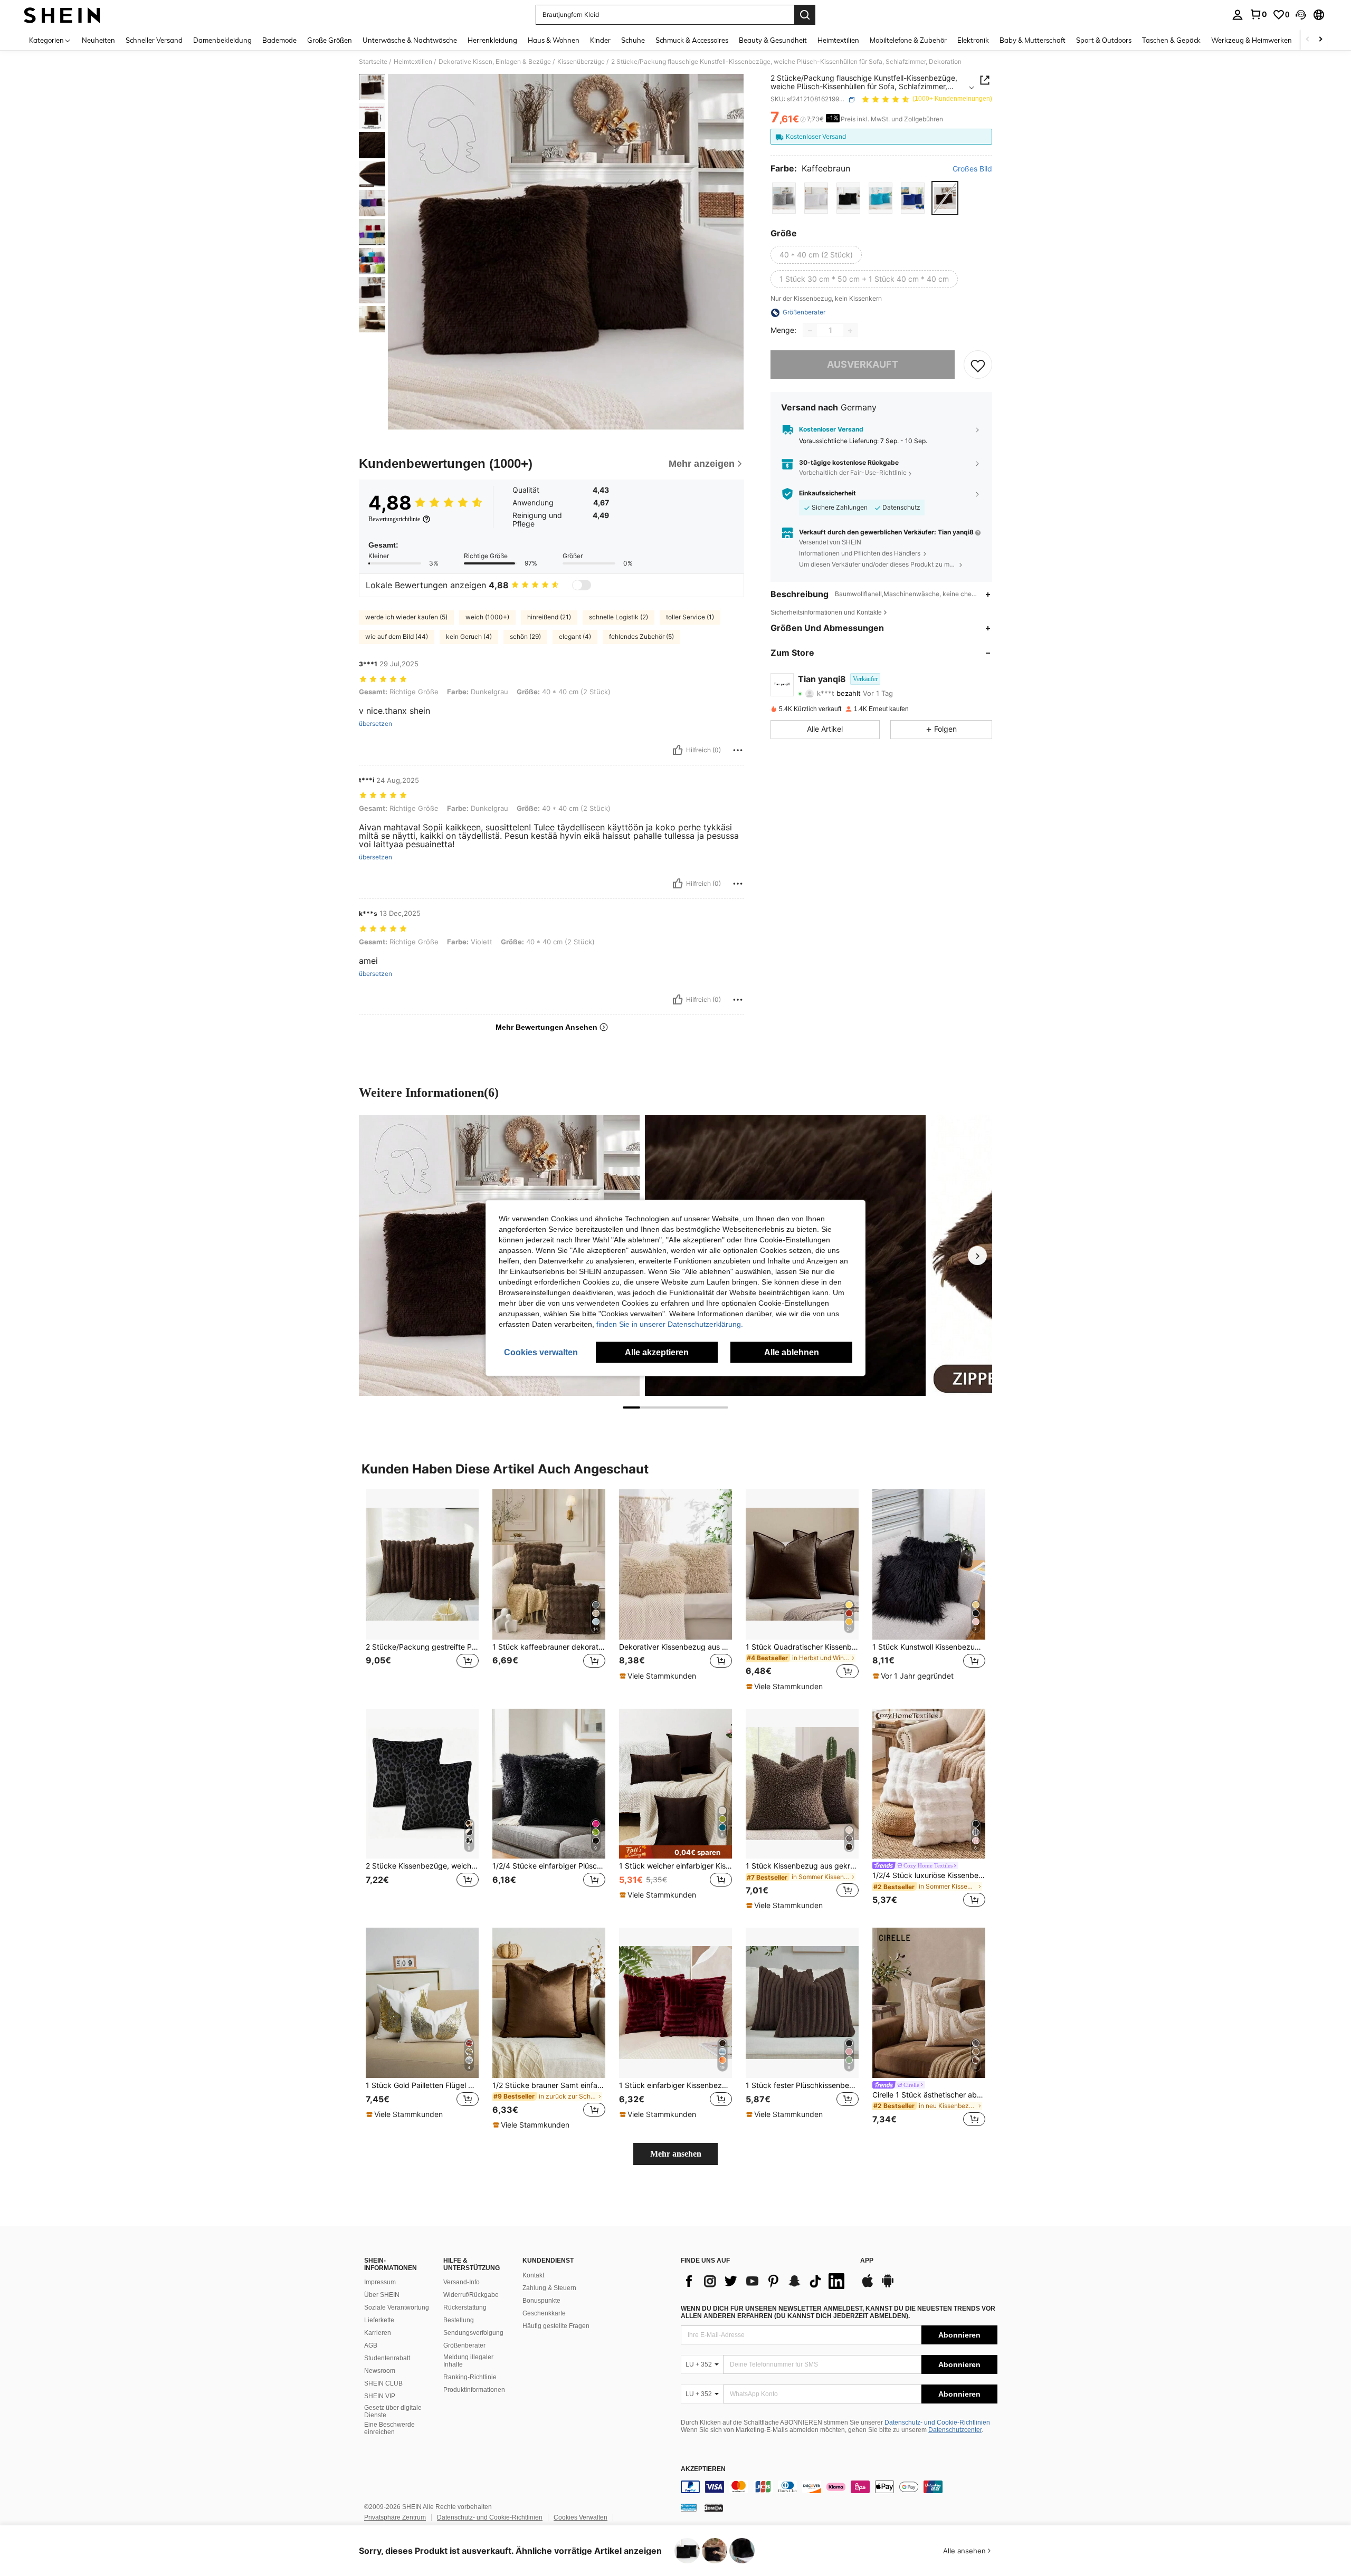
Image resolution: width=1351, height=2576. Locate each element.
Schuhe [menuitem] (633, 40)
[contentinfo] (839, 2487)
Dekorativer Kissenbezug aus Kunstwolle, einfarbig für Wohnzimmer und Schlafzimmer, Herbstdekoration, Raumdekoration (675, 1647)
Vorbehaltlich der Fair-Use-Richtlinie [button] (853, 473)
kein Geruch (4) (469, 636)
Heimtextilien (413, 62)
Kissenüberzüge (581, 62)
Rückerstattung (465, 2307)
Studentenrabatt (387, 2358)
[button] (1301, 15)
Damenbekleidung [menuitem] (222, 40)
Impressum (380, 2282)
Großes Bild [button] (972, 169)
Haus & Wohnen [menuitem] (554, 40)
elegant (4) (575, 636)
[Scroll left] (1308, 40)
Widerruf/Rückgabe (471, 2295)
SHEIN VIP (380, 2396)
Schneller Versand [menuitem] (154, 40)
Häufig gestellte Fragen (556, 2326)
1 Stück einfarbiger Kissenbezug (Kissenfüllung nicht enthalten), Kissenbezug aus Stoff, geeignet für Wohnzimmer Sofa (675, 2085)
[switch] (582, 585)
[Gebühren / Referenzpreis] (803, 120)
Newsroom (380, 2371)
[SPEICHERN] (978, 365)
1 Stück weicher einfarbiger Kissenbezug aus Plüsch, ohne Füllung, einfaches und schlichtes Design (675, 1866)
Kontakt (533, 2275)
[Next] (977, 1256)
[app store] (868, 2286)
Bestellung (459, 2320)
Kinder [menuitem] (600, 40)
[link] (1258, 14)
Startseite (373, 62)
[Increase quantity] (850, 331)
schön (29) (525, 636)
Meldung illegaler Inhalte (468, 2361)
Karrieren (378, 2333)
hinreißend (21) (549, 617)
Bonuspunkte (541, 2301)
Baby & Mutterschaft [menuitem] (1033, 40)
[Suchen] (805, 15)
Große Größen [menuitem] (330, 40)
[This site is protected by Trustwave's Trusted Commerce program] (689, 2507)
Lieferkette (379, 2320)
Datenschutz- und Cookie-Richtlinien (937, 2422)
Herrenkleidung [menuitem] (492, 40)
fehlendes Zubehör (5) (641, 636)
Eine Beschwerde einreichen (389, 2428)
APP (867, 2261)
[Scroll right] (1320, 40)
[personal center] (1238, 15)
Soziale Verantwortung (397, 2307)
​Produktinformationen (474, 2390)
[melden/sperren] (738, 750)
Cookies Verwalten (581, 2517)
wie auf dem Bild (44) (397, 636)
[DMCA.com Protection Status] (714, 2507)
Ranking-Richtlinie (470, 2377)
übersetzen (375, 724)
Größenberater (464, 2345)
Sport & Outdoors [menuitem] (1104, 40)
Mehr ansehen (676, 2154)
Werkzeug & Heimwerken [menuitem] (1252, 40)
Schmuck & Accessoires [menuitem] (692, 40)
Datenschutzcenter (955, 2430)
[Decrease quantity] (810, 331)
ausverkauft (863, 365)
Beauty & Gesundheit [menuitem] (773, 40)
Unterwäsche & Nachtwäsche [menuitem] (410, 40)
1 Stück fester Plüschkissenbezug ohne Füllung (802, 2085)
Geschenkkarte (544, 2313)
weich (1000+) (487, 617)
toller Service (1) (690, 617)
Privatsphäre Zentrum (395, 2517)
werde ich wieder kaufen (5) (406, 617)
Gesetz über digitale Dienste (393, 2411)
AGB (371, 2345)
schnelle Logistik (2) (619, 617)
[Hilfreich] (678, 750)
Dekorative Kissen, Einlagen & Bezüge (495, 62)
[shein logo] (62, 15)
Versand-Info (462, 2282)
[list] (765, 2281)
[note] (659, 1676)
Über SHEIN (382, 2295)
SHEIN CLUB (383, 2383)
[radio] (784, 198)
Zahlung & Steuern (549, 2288)
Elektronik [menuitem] (973, 40)
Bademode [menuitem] (279, 40)
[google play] (888, 2286)
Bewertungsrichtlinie (394, 519)
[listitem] (422, 1590)
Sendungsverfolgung (473, 2333)
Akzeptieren (703, 2469)
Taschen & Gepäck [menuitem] (1171, 40)
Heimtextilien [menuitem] (838, 40)
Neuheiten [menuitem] (98, 40)
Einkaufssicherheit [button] (827, 494)
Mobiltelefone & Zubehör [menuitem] (908, 40)
